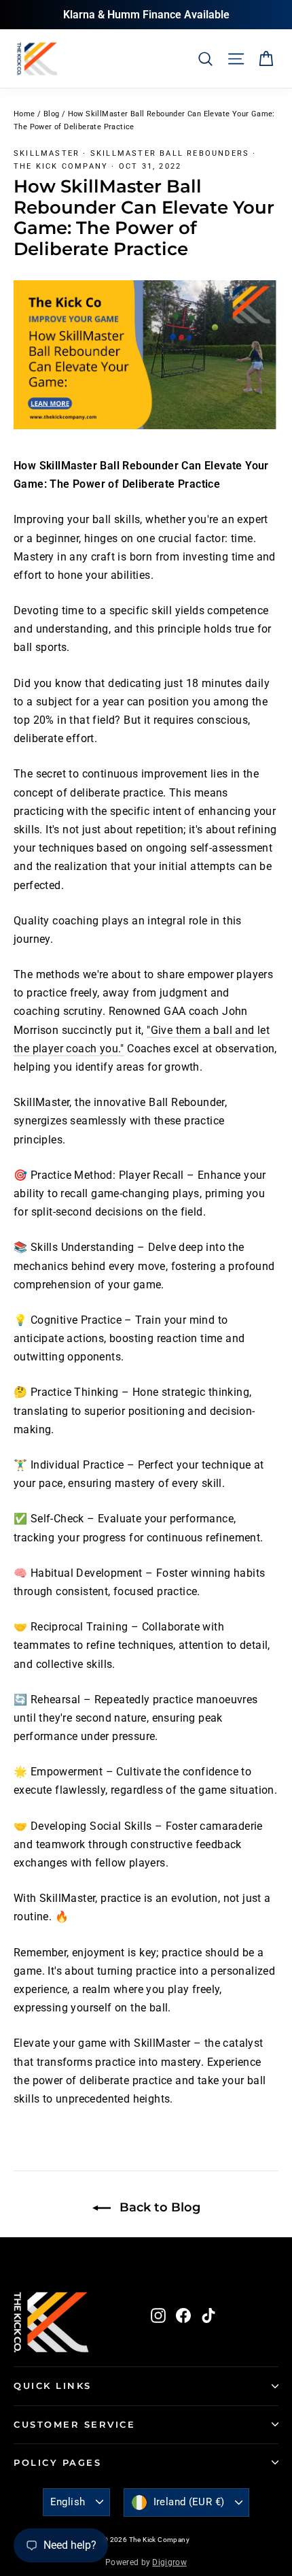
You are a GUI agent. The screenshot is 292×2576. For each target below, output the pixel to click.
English (68, 2502)
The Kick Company (61, 166)
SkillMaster (47, 153)
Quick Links (53, 2386)
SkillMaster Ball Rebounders (170, 153)
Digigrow (169, 2562)
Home (24, 114)
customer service (74, 2425)
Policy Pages (57, 2463)
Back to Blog (158, 2207)
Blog (52, 114)
